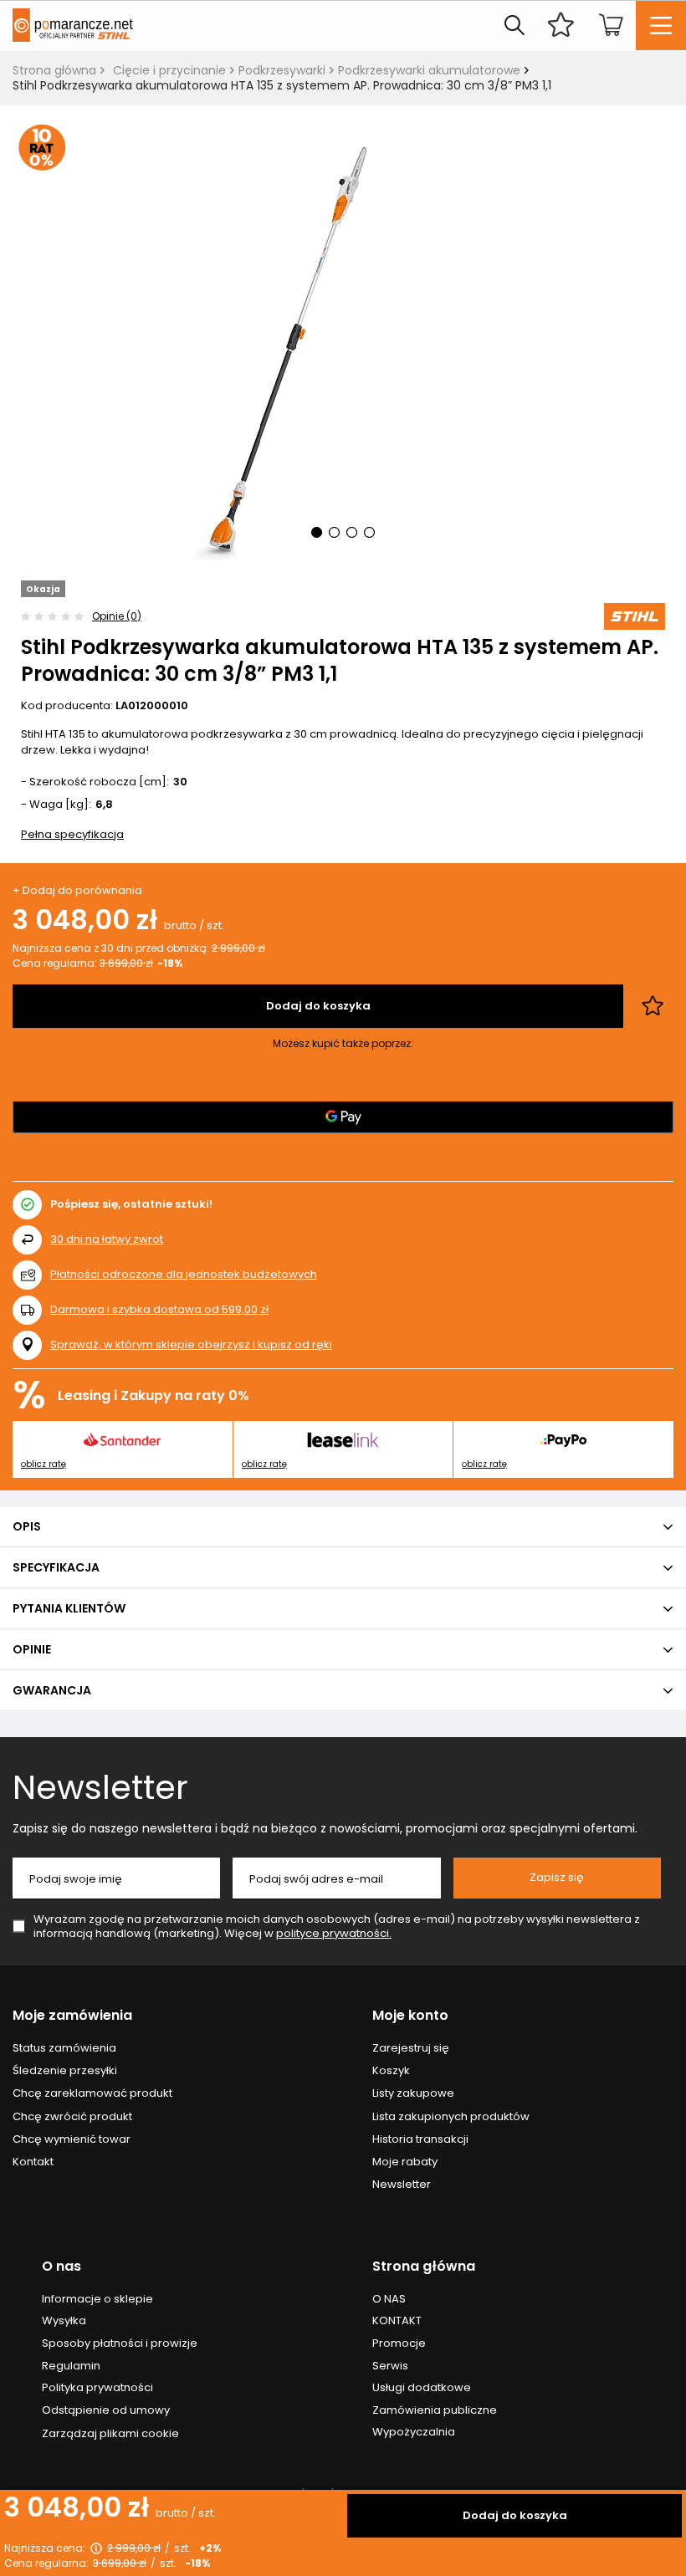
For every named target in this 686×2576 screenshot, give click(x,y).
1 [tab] (317, 532)
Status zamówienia (64, 2048)
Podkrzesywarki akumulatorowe (429, 70)
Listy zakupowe (413, 2093)
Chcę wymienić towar (72, 2139)
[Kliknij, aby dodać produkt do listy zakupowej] (653, 1006)
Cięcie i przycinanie (169, 70)
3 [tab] (352, 532)
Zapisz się (557, 1877)
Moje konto (410, 2016)
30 (180, 782)
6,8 (104, 805)
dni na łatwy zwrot (107, 1239)
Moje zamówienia (72, 2016)
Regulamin (71, 2366)
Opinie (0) (117, 616)
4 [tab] (369, 532)
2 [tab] (334, 532)
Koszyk (391, 2071)
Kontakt (33, 2162)
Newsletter (100, 1787)
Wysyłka (64, 2321)
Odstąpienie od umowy (106, 2410)
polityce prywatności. (334, 1933)
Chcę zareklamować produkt (92, 2093)
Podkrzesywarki (282, 70)
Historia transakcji (420, 2139)
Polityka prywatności (97, 2388)
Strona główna (54, 70)
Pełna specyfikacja (72, 834)
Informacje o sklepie (97, 2299)
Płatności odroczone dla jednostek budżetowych (184, 1274)
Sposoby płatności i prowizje (120, 2343)
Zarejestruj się (411, 2048)
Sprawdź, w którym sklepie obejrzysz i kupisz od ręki (191, 1345)
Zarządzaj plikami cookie (110, 2433)
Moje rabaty (405, 2162)
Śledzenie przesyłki (65, 2071)
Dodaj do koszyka (515, 2515)
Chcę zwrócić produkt (72, 2117)
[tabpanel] (343, 343)
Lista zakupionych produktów (451, 2117)
